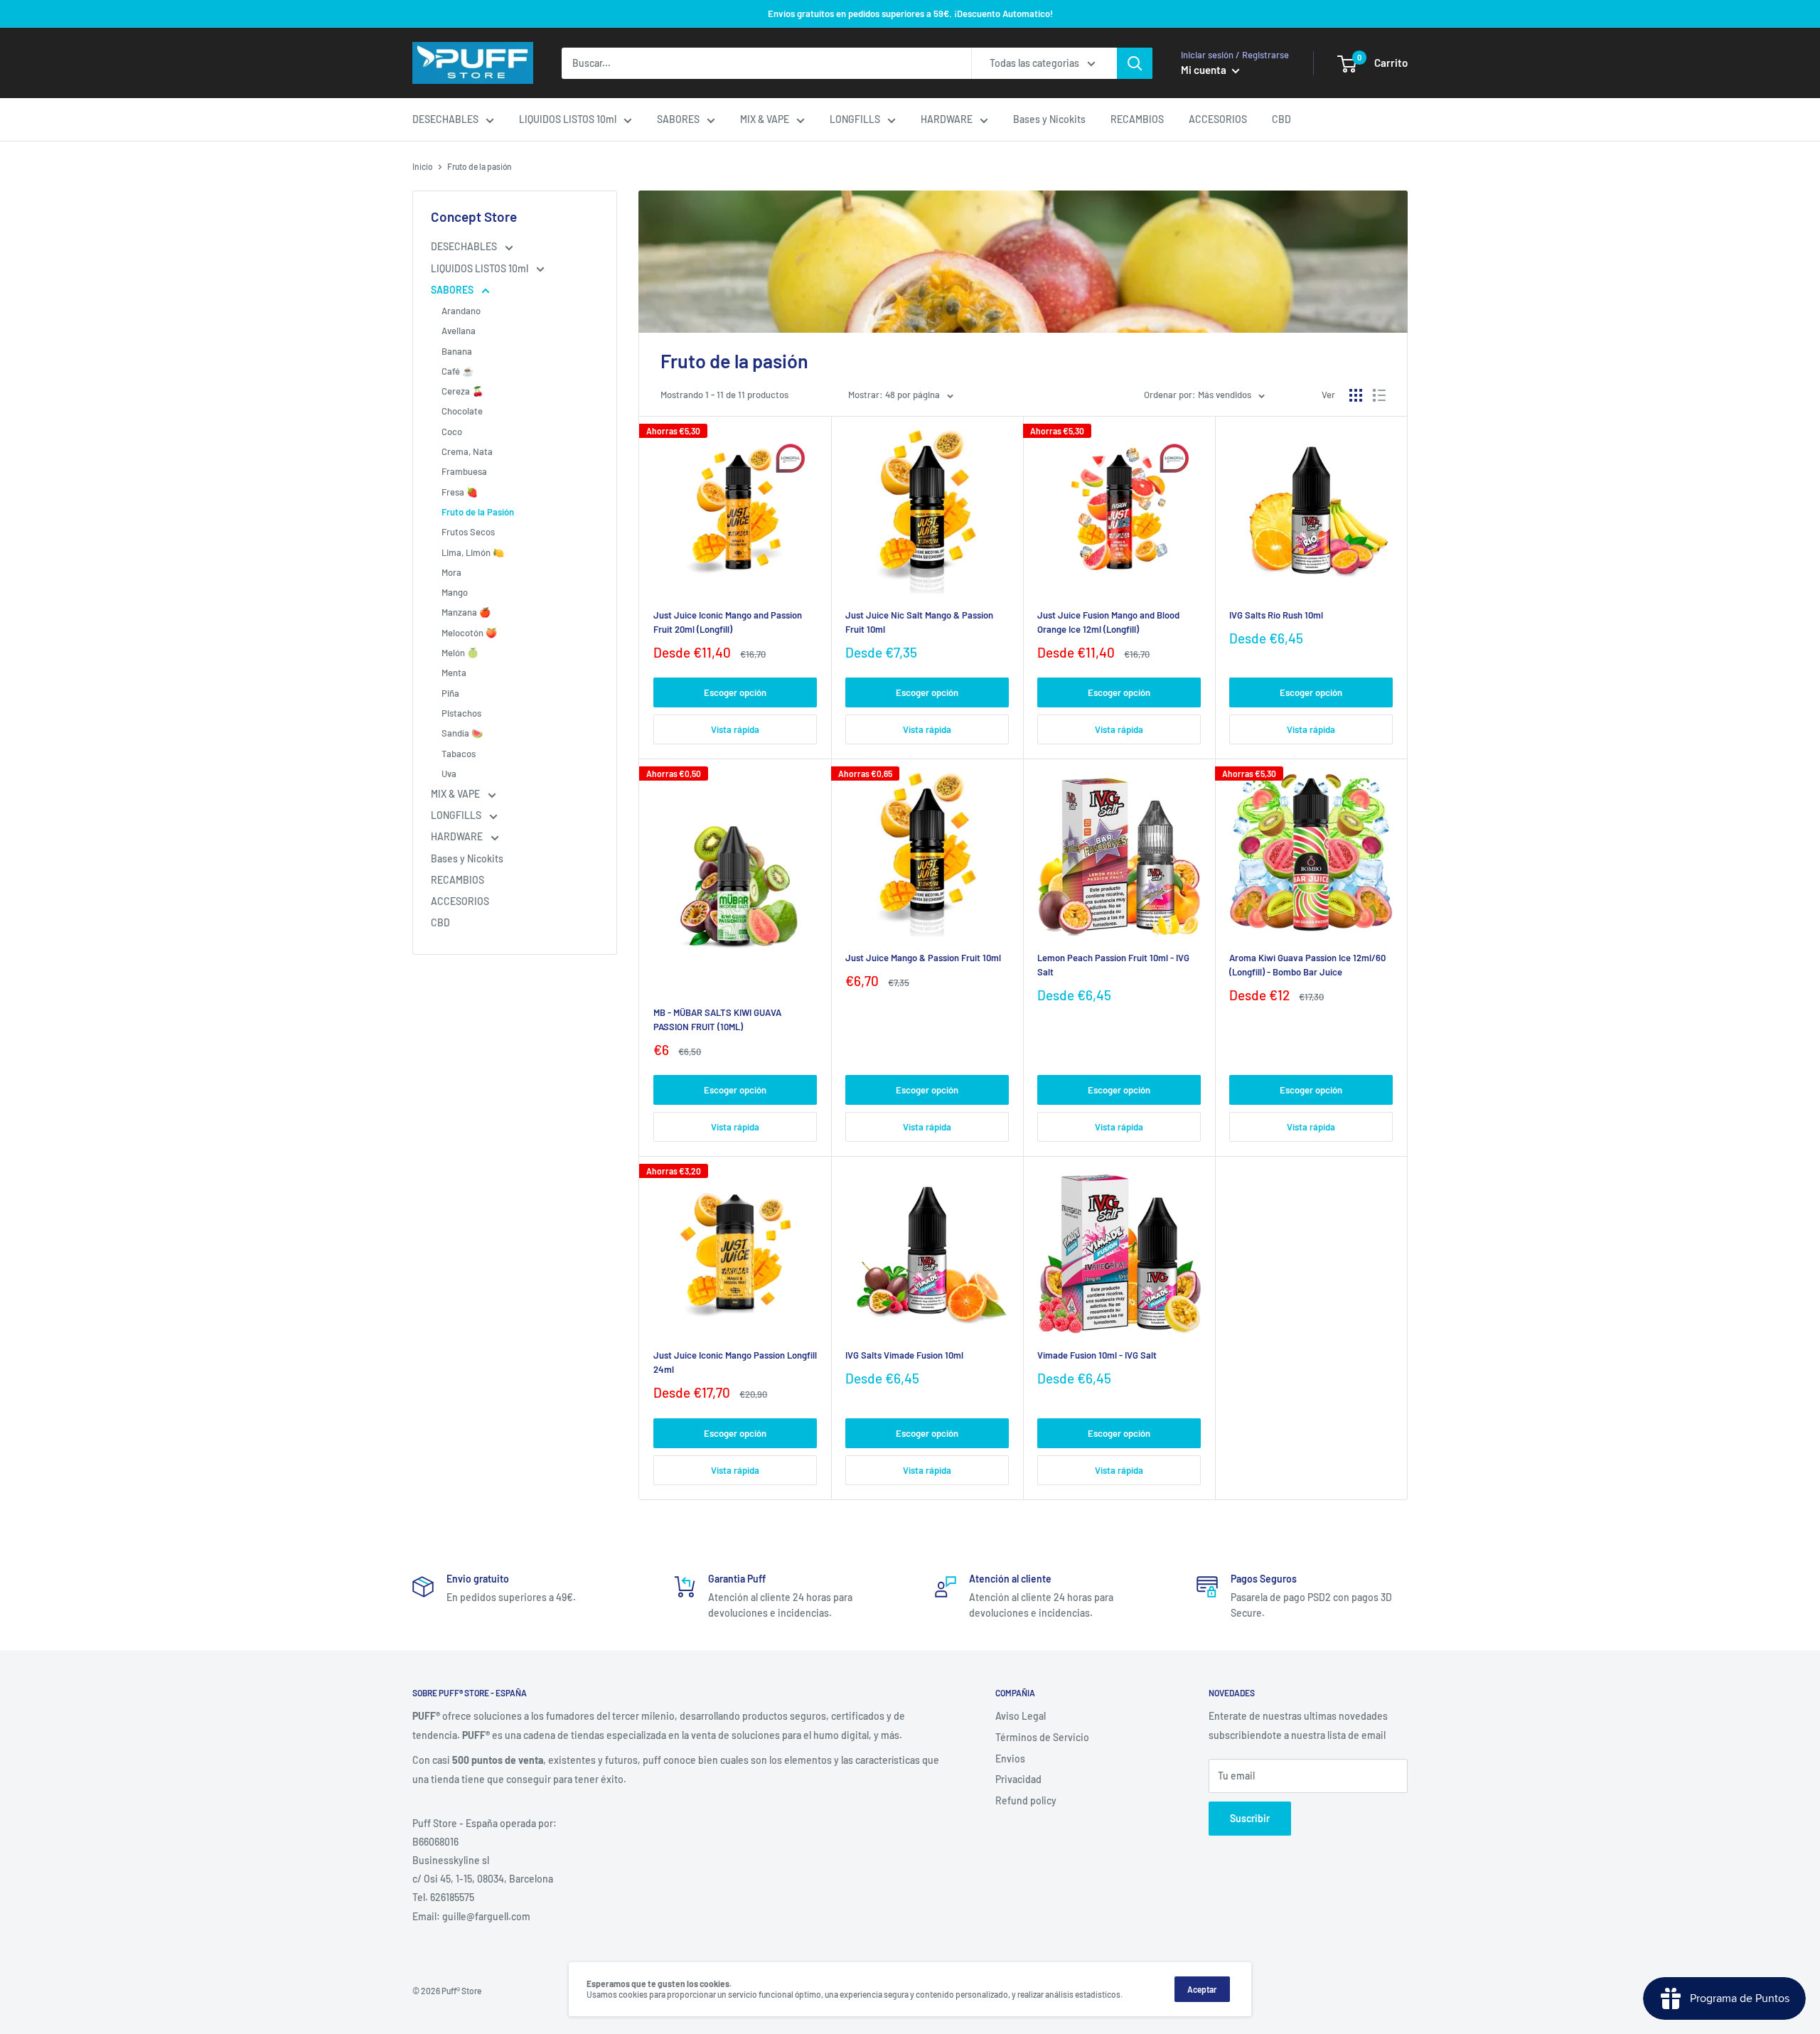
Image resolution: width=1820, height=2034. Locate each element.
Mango (455, 592)
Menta (454, 673)
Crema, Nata (467, 451)
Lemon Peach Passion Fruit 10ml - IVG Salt (1113, 965)
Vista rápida (735, 729)
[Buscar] (1135, 63)
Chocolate (462, 411)
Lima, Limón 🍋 (473, 552)
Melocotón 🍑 (469, 633)
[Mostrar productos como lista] (1379, 395)
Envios (1010, 1759)
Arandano (461, 311)
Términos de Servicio (1042, 1737)
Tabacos (459, 754)
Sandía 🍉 (462, 733)
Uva (449, 774)
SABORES (678, 119)
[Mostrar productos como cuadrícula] (1356, 395)
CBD (1281, 119)
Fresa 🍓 (460, 492)
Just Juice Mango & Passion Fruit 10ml (923, 958)
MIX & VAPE (765, 119)
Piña (450, 693)
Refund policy (1026, 1800)
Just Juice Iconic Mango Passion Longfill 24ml (735, 1362)
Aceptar (1202, 1989)
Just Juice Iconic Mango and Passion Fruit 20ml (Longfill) (728, 622)
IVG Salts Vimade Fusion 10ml (904, 1355)
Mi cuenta (1205, 70)
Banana (457, 351)
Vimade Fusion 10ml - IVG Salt (1097, 1355)
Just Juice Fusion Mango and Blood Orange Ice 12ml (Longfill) (1108, 622)
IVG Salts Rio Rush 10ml (1276, 615)
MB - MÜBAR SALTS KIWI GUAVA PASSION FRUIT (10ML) (717, 1019)
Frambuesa (464, 471)
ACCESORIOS (1218, 119)
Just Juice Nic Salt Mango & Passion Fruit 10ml (919, 622)
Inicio (423, 166)
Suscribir (1250, 1818)
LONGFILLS (855, 119)
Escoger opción (735, 692)
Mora (451, 572)
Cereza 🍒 (462, 391)
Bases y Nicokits (1049, 119)
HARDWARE (947, 119)
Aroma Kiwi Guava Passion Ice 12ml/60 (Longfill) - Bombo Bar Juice (1307, 965)
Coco (452, 432)
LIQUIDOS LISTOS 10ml (568, 119)
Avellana (459, 331)
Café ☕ (457, 371)
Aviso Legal (1021, 1716)
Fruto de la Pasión (478, 512)
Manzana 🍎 (466, 612)
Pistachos (461, 713)
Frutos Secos (468, 532)
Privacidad (1018, 1779)
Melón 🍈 (460, 653)
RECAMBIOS (1137, 119)
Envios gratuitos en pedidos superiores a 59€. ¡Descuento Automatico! (910, 14)
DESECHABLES (445, 119)
